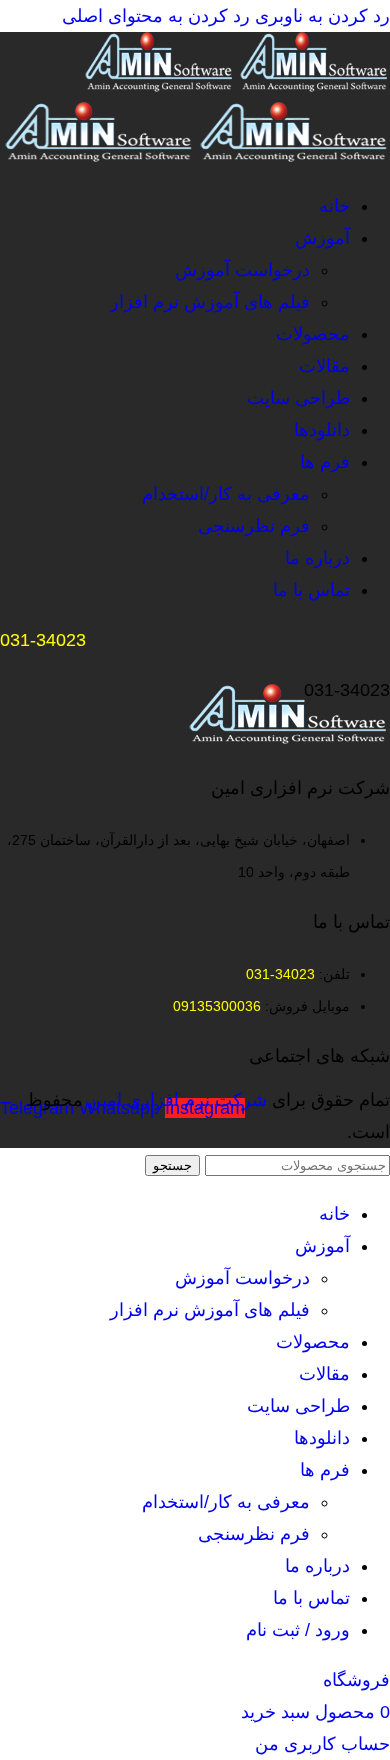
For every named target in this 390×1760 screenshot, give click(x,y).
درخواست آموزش (242, 270)
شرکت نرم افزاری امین (177, 1100)
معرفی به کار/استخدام (226, 494)
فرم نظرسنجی (254, 526)
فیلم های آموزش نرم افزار (210, 302)
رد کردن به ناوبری (320, 16)
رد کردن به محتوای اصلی (156, 16)
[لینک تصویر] (289, 738)
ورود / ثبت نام (298, 1630)
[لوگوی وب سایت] (312, 86)
